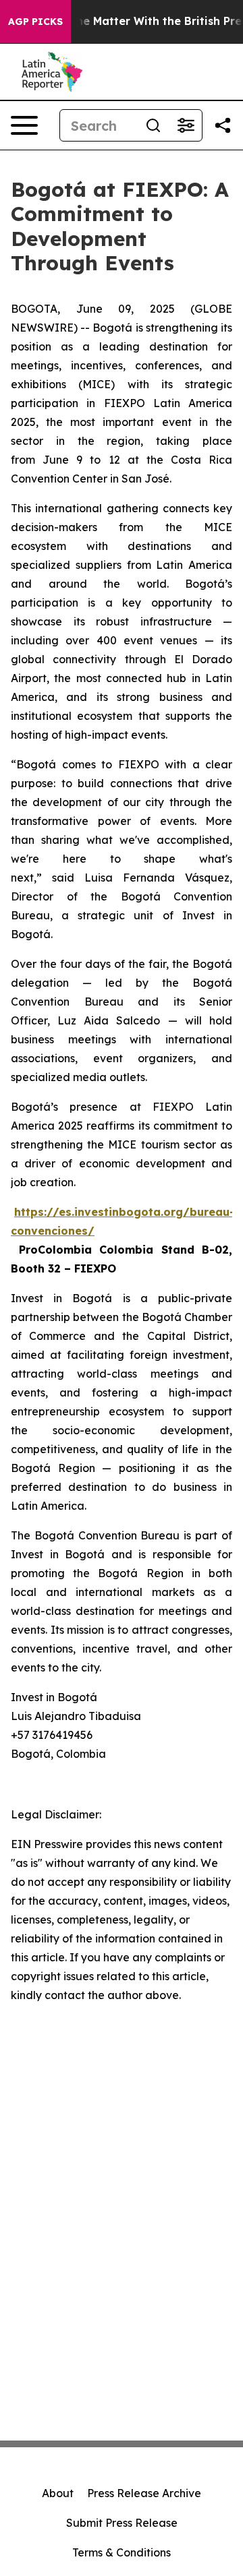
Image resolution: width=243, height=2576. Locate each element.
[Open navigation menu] (24, 125)
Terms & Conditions (122, 2552)
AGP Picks (35, 22)
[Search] (153, 125)
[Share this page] (223, 125)
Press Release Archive (144, 2493)
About (58, 2493)
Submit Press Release (122, 2523)
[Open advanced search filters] (186, 125)
